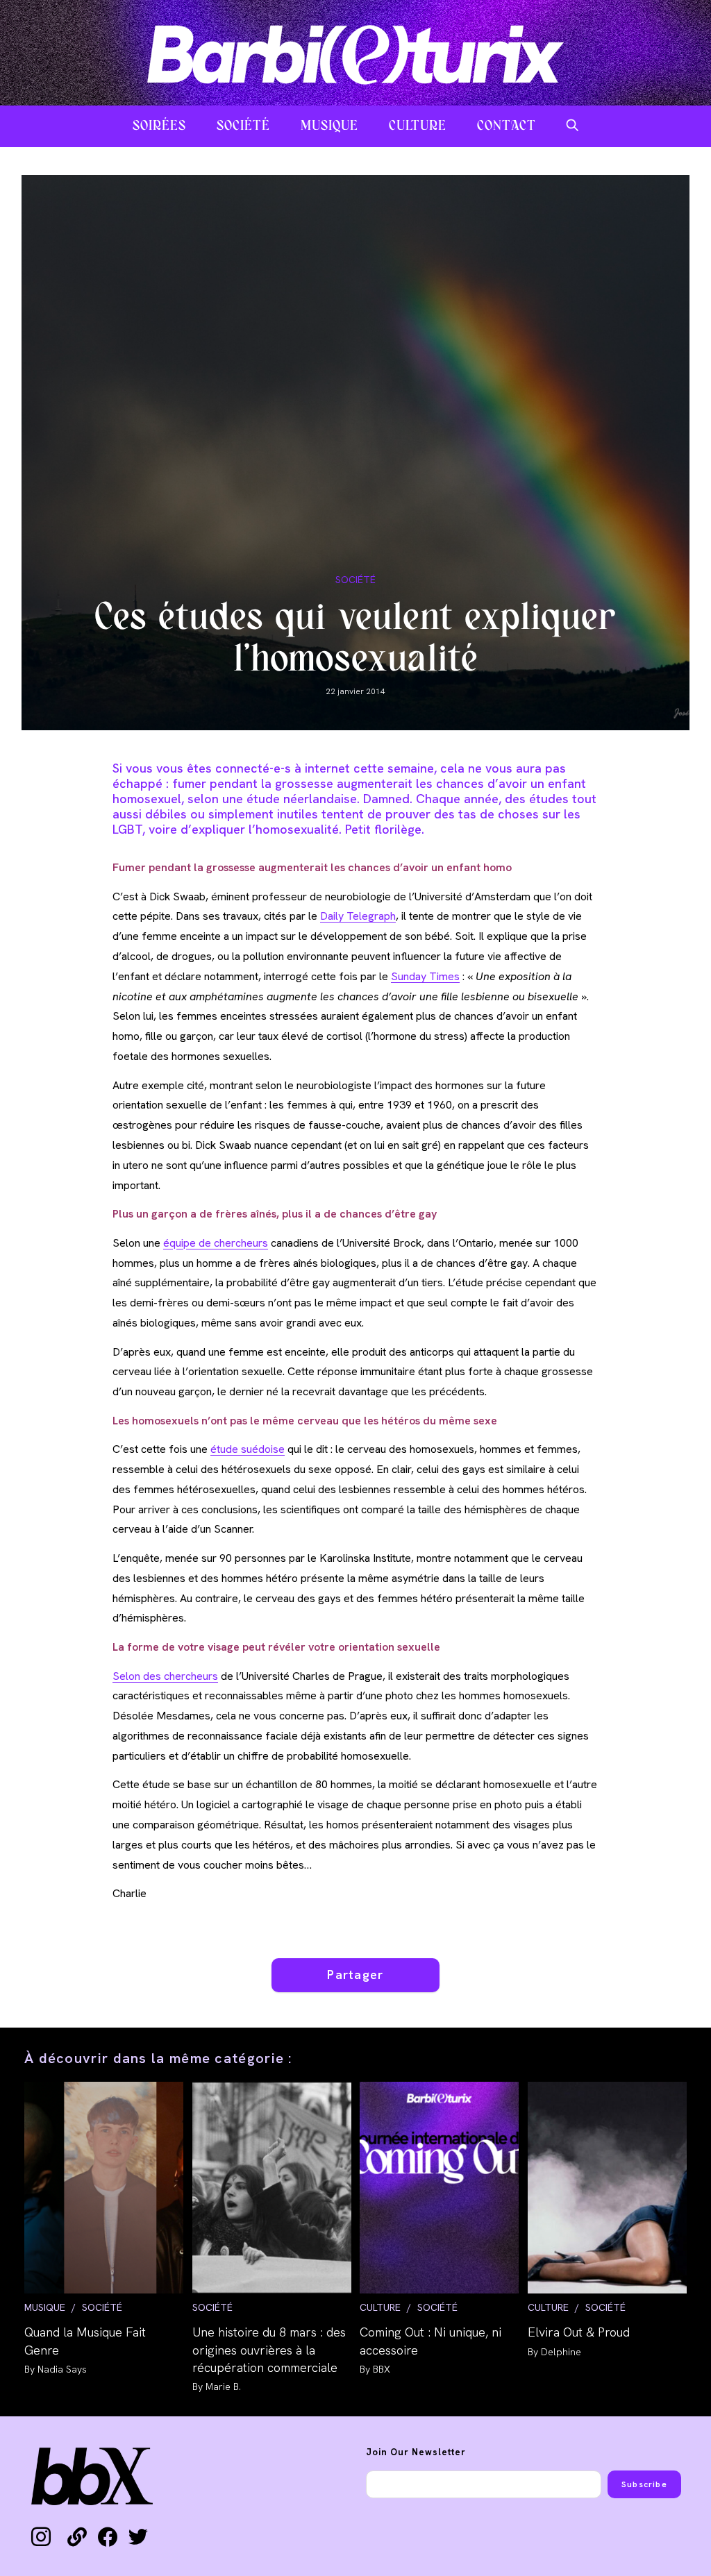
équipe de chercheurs (216, 1243)
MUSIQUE (45, 2307)
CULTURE (380, 2307)
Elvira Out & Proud (579, 2332)
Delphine (561, 2352)
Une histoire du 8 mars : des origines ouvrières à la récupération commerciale (269, 2349)
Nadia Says (62, 2369)
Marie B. (223, 2386)
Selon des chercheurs (165, 1676)
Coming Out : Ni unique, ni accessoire (430, 2341)
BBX (382, 2369)
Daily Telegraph (358, 916)
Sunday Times (425, 976)
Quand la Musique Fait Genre (85, 2341)
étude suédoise (248, 1449)
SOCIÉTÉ (355, 580)
